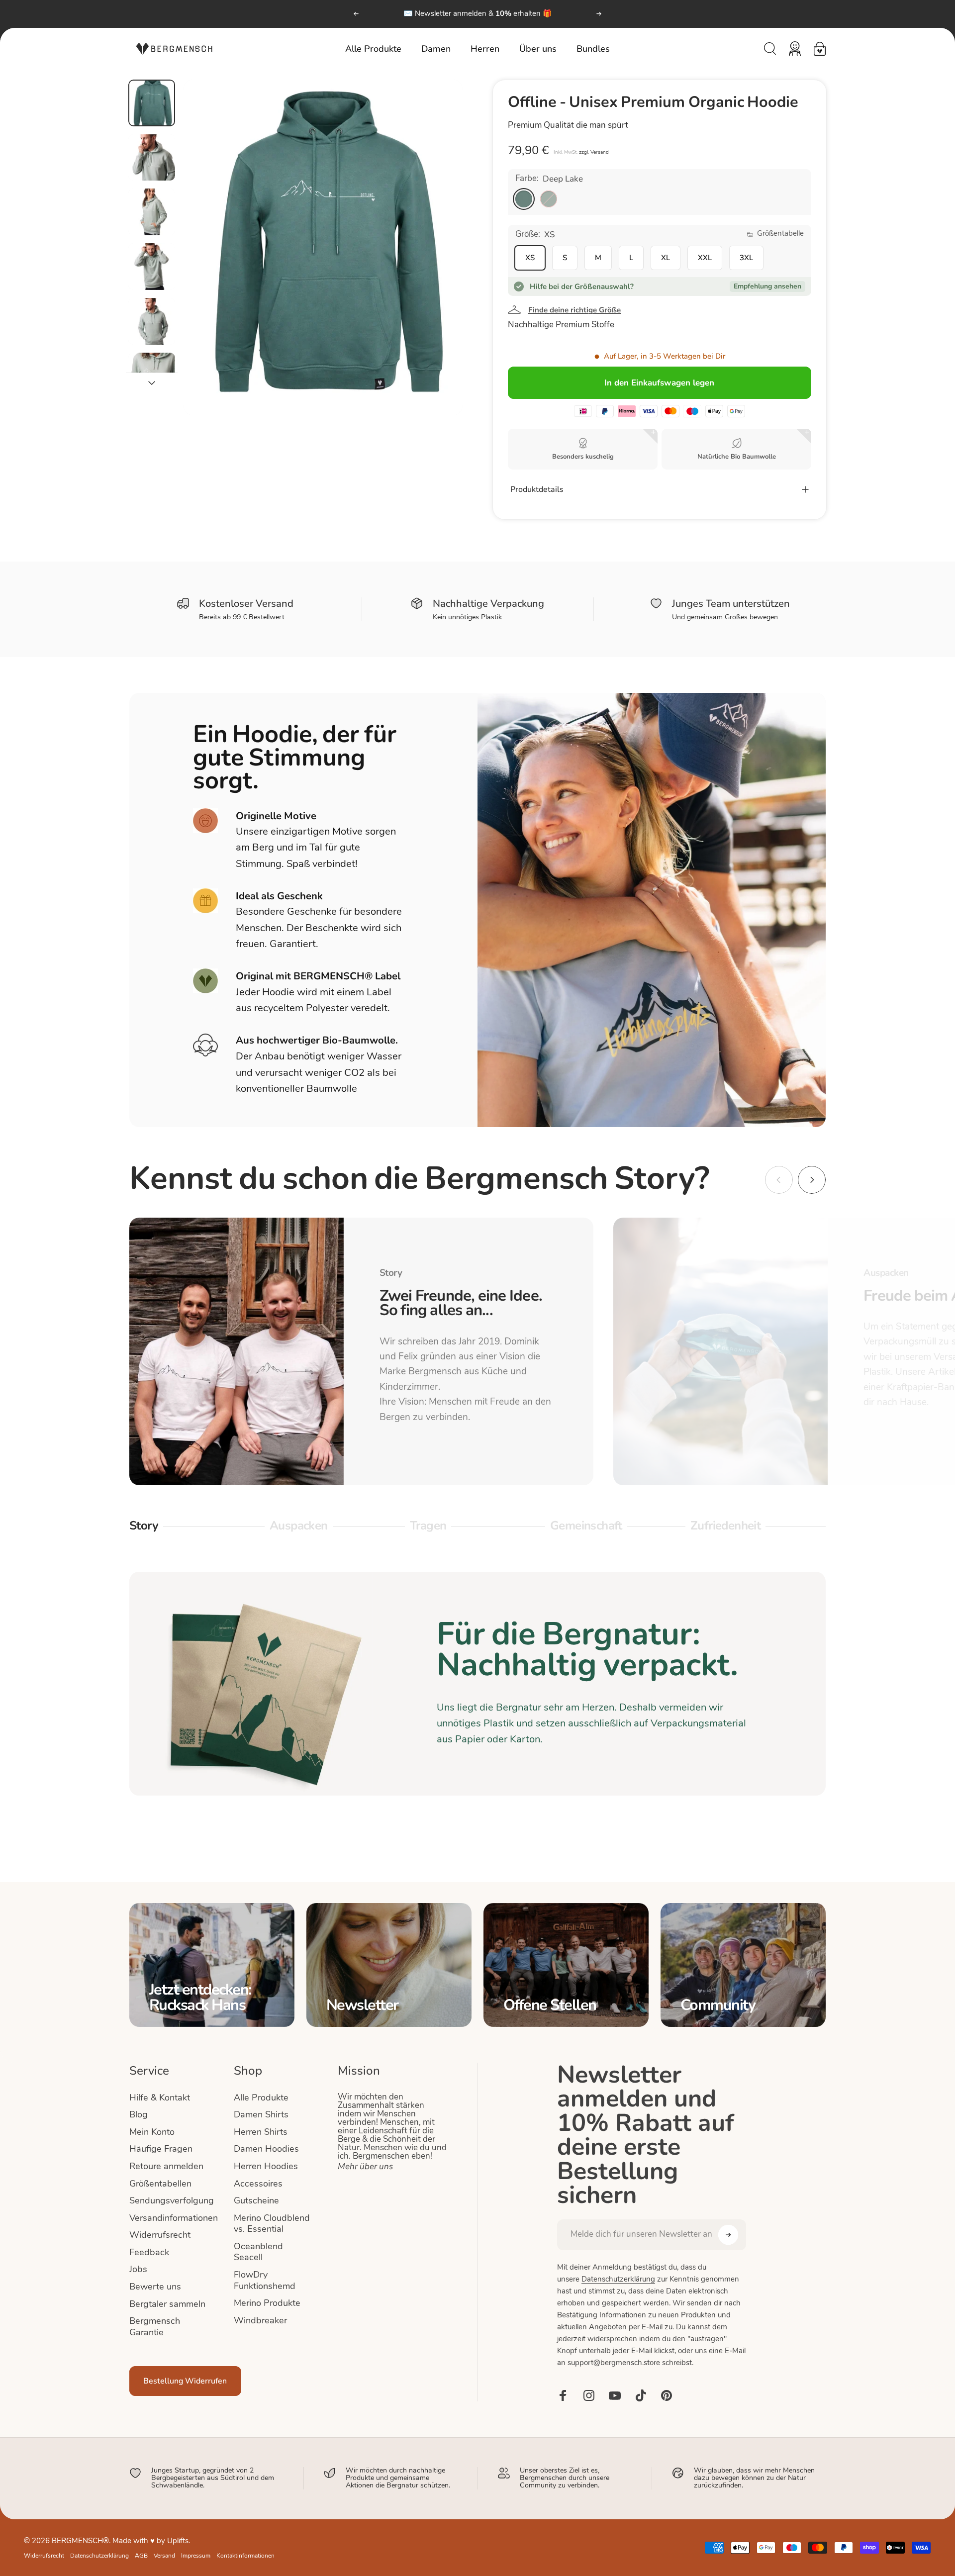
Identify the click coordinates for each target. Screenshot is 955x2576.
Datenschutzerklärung (618, 2280)
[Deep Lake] (524, 199)
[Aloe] (549, 199)
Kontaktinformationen (245, 2556)
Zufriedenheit (725, 1527)
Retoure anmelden (166, 2167)
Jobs (138, 2270)
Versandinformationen (174, 2219)
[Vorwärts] (599, 14)
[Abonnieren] (728, 2235)
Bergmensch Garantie (155, 2327)
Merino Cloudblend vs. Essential (272, 2224)
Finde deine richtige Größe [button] (574, 310)
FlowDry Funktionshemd (265, 2281)
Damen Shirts (261, 2115)
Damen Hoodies (266, 2149)
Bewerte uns (155, 2287)
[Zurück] (356, 14)
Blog (139, 2115)
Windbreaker (260, 2321)
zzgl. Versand (594, 152)
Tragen (428, 1527)
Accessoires (258, 2184)
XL (666, 258)
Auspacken (299, 1527)
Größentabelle (780, 234)
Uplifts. (179, 2541)
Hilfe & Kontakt (160, 2098)
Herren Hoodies (266, 2167)
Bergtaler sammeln (167, 2305)
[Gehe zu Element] (152, 103)
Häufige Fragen (161, 2149)
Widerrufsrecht (160, 2236)
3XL (746, 258)
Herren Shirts (261, 2133)
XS (530, 258)
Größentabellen (160, 2184)
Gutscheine (256, 2201)
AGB (141, 2556)
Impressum (196, 2556)
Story (147, 1527)
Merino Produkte (267, 2304)
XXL (705, 258)
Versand (164, 2556)
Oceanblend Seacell (258, 2253)
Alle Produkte (261, 2098)
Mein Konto (152, 2133)
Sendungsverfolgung (172, 2201)
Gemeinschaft (586, 1527)
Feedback (149, 2253)
